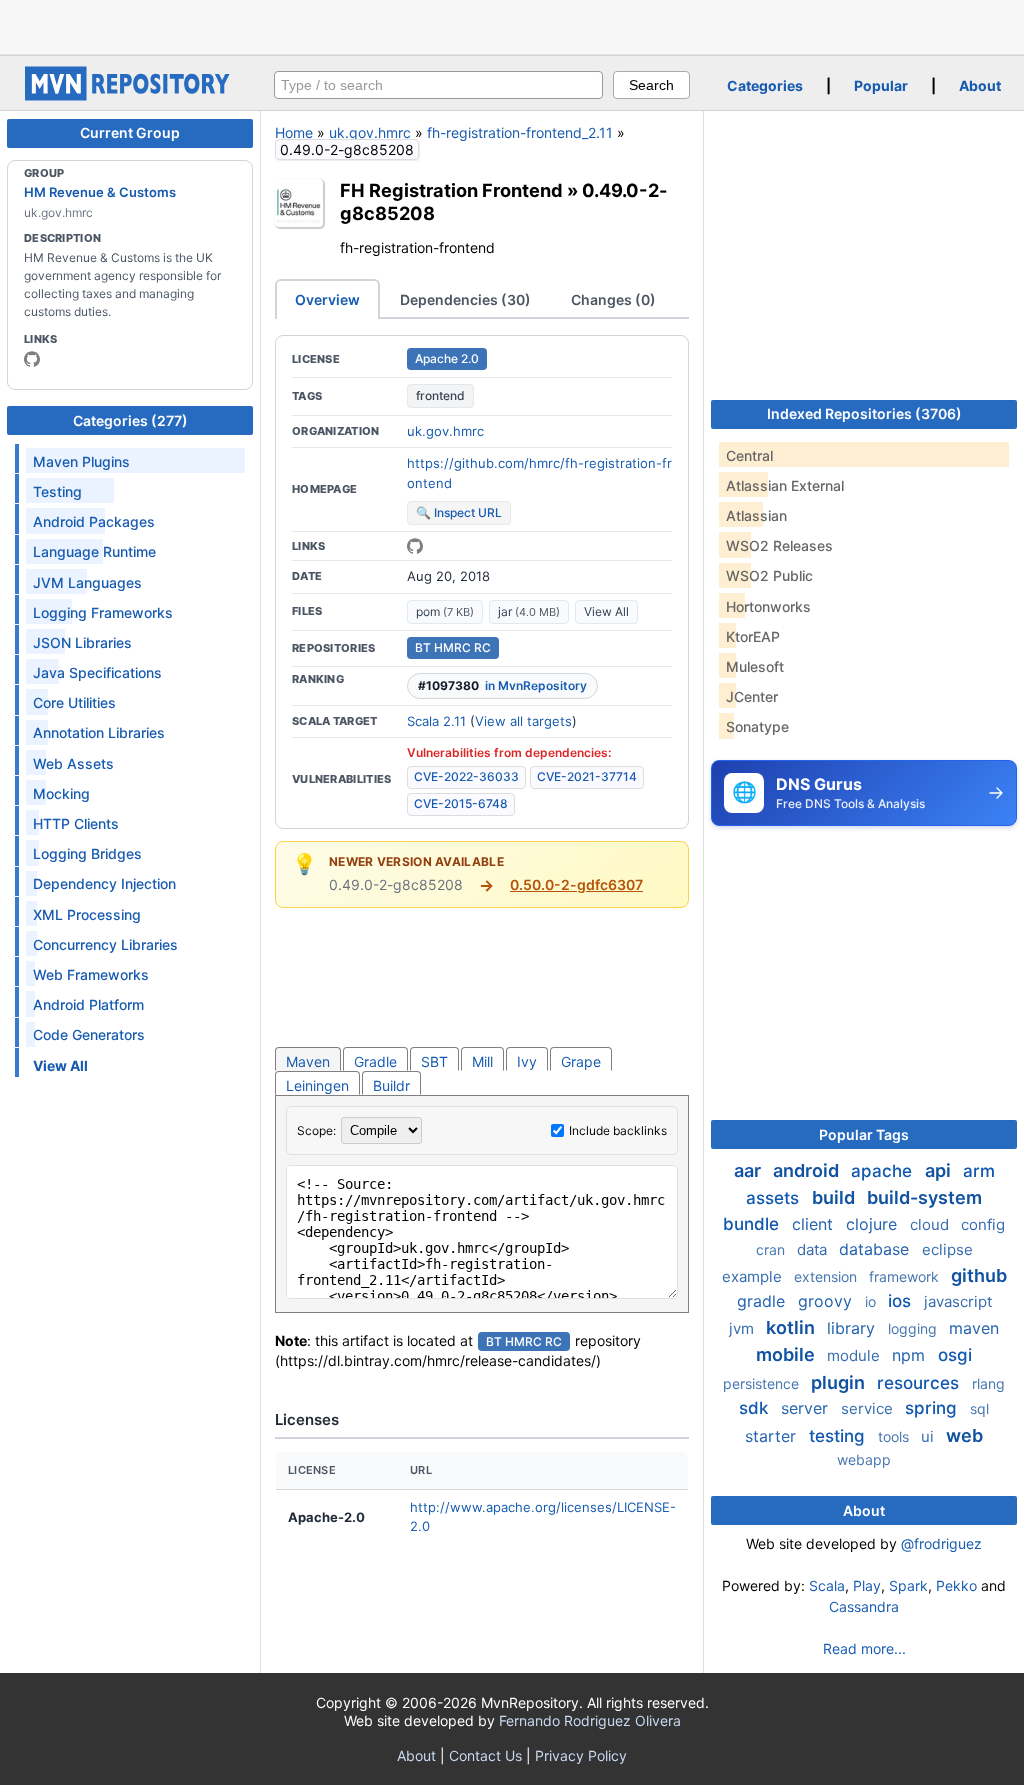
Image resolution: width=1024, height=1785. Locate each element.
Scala (827, 1585)
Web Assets (73, 763)
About (980, 85)
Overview (327, 299)
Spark (908, 1585)
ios (902, 1301)
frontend (440, 395)
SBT (434, 1061)
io (872, 1301)
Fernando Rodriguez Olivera (590, 1720)
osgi (955, 1355)
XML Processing (87, 914)
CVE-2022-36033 (466, 776)
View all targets (523, 721)
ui (929, 1436)
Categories (765, 85)
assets (775, 1198)
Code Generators (89, 1034)
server (807, 1408)
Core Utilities (74, 702)
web (964, 1435)
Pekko (956, 1585)
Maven (308, 1061)
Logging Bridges (87, 853)
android (808, 1170)
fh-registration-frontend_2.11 (520, 132)
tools (895, 1436)
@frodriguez (941, 1543)
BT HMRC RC (453, 647)
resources (920, 1383)
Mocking (61, 793)
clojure (874, 1224)
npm (911, 1355)
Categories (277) (130, 420)
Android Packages (94, 521)
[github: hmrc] (32, 359)
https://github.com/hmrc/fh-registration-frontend (539, 473)
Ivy (527, 1061)
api (940, 1170)
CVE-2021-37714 (587, 776)
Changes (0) (613, 299)
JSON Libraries (82, 642)
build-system (924, 1197)
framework (906, 1276)
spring (933, 1408)
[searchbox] (438, 85)
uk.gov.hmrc (370, 132)
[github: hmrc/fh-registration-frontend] (415, 546)
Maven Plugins (81, 461)
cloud (931, 1224)
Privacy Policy (581, 1755)
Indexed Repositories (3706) (864, 413)
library (853, 1328)
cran (772, 1249)
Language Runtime (94, 551)
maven (974, 1328)
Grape (581, 1061)
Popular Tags (864, 1134)
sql (979, 1408)
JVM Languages (87, 582)
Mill (482, 1061)
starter (773, 1436)
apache (884, 1171)
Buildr (391, 1085)
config (983, 1224)
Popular (881, 85)
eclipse (947, 1249)
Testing (57, 491)
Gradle (375, 1061)
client (815, 1224)
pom (445, 611)
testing (839, 1436)
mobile (787, 1354)
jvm (743, 1328)
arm (979, 1171)
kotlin (792, 1327)
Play (867, 1585)
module (855, 1355)
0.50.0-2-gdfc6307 (576, 884)
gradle (763, 1301)
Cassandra (864, 1606)
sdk (756, 1408)
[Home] (130, 95)
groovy (827, 1301)
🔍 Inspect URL (459, 512)
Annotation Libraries (99, 732)
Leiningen (317, 1085)
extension (827, 1276)
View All (606, 611)
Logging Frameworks (103, 612)
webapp (864, 1459)
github (979, 1275)
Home (294, 132)
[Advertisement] (512, 25)
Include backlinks (618, 1130)
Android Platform (88, 1004)
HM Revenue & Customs (100, 192)
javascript (958, 1301)
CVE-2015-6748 (461, 803)
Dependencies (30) (465, 299)
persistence (763, 1383)
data (814, 1249)
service (869, 1408)
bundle (753, 1224)
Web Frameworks (91, 974)
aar (749, 1170)
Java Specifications (97, 672)
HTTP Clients (76, 823)
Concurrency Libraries (105, 944)
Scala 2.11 (436, 721)
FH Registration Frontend (451, 190)
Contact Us (485, 1755)
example (754, 1276)
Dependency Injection (104, 883)
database (876, 1249)
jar (529, 611)
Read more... (864, 1648)
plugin (840, 1382)
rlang (988, 1383)
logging (914, 1328)
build (835, 1197)
